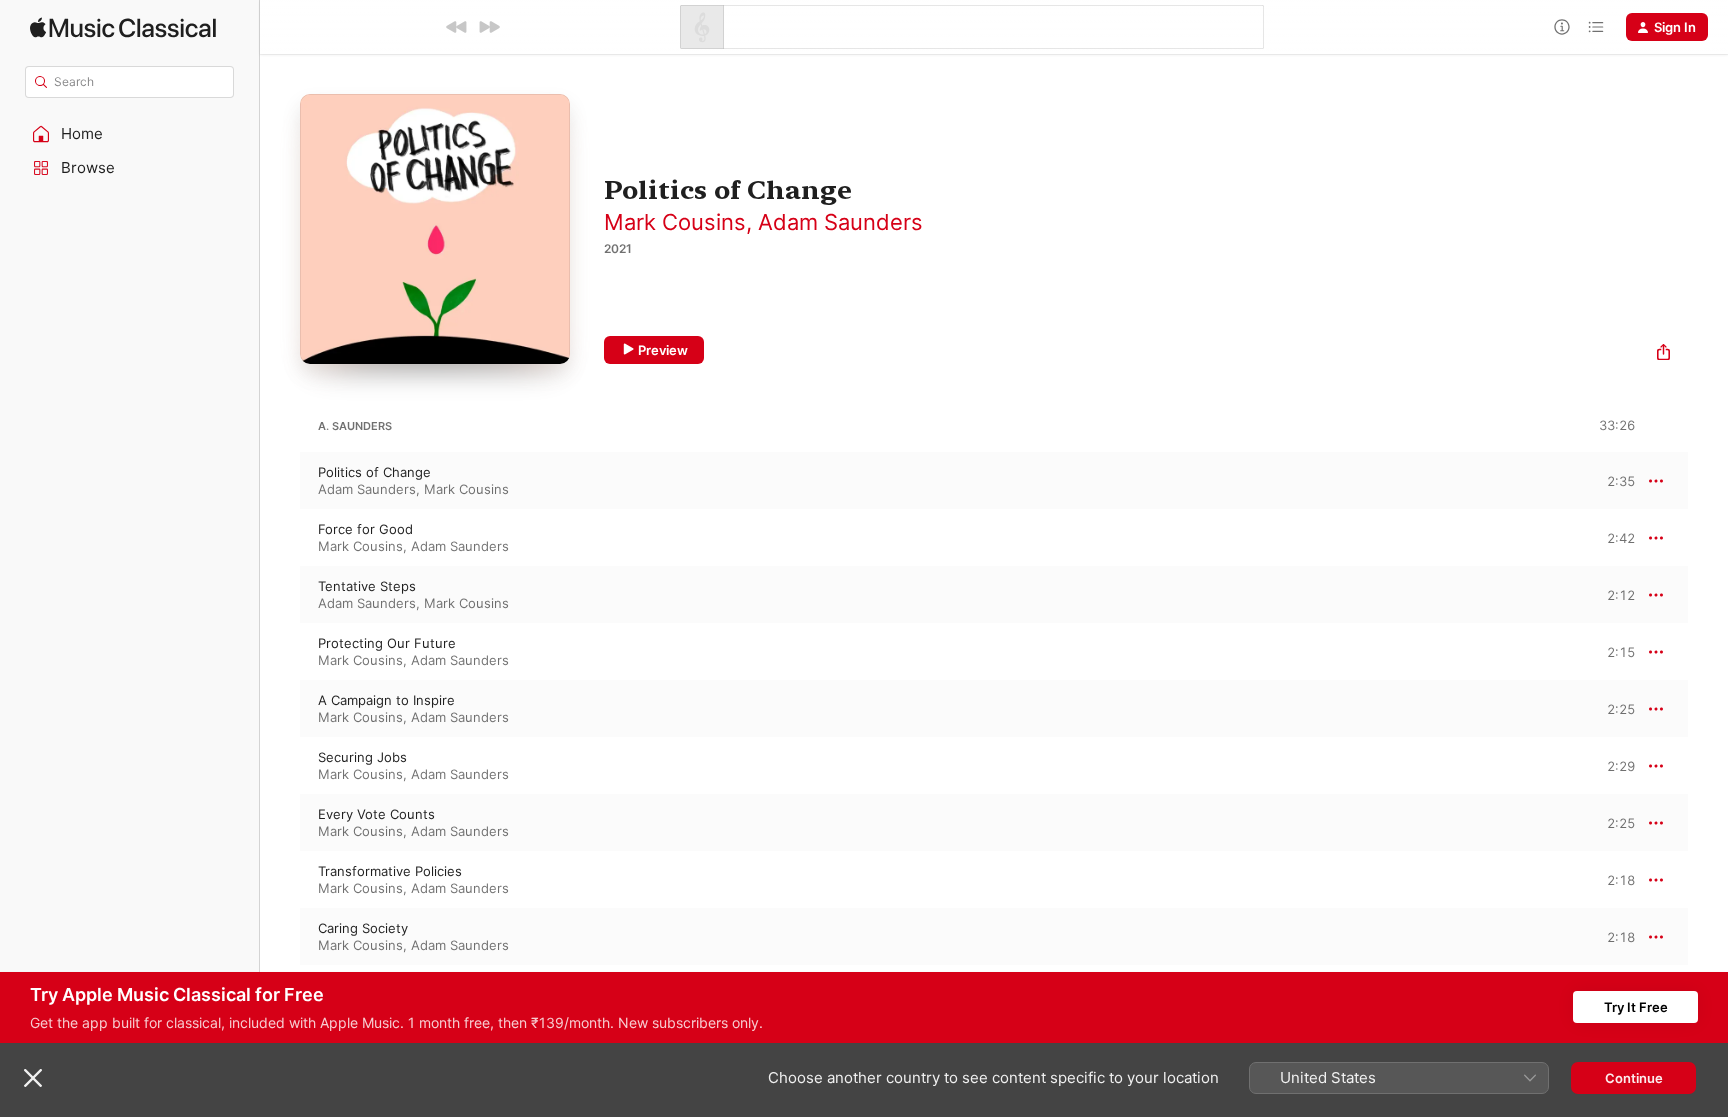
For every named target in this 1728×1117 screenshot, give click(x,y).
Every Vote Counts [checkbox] (376, 814)
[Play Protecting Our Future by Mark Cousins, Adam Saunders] (280, 652)
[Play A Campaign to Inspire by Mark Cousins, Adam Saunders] (280, 709)
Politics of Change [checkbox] (374, 472)
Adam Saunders (840, 222)
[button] (130, 134)
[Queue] (1596, 27)
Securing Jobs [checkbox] (362, 757)
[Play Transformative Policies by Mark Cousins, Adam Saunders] (280, 880)
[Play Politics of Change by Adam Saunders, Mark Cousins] (280, 481)
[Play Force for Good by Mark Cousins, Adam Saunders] (280, 538)
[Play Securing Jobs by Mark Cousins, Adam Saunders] (280, 766)
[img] (123, 27)
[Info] (1562, 27)
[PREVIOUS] (457, 27)
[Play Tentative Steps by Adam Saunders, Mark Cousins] (280, 595)
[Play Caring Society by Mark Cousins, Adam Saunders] (280, 937)
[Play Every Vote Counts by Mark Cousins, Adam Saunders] (280, 823)
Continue (1634, 1078)
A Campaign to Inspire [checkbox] (386, 700)
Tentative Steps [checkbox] (367, 586)
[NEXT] (489, 27)
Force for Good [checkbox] (365, 529)
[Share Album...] (1663, 354)
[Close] (33, 1078)
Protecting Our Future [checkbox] (387, 643)
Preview (663, 350)
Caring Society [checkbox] (363, 928)
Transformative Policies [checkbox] (390, 871)
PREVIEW (1613, 480)
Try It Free (1636, 1007)
